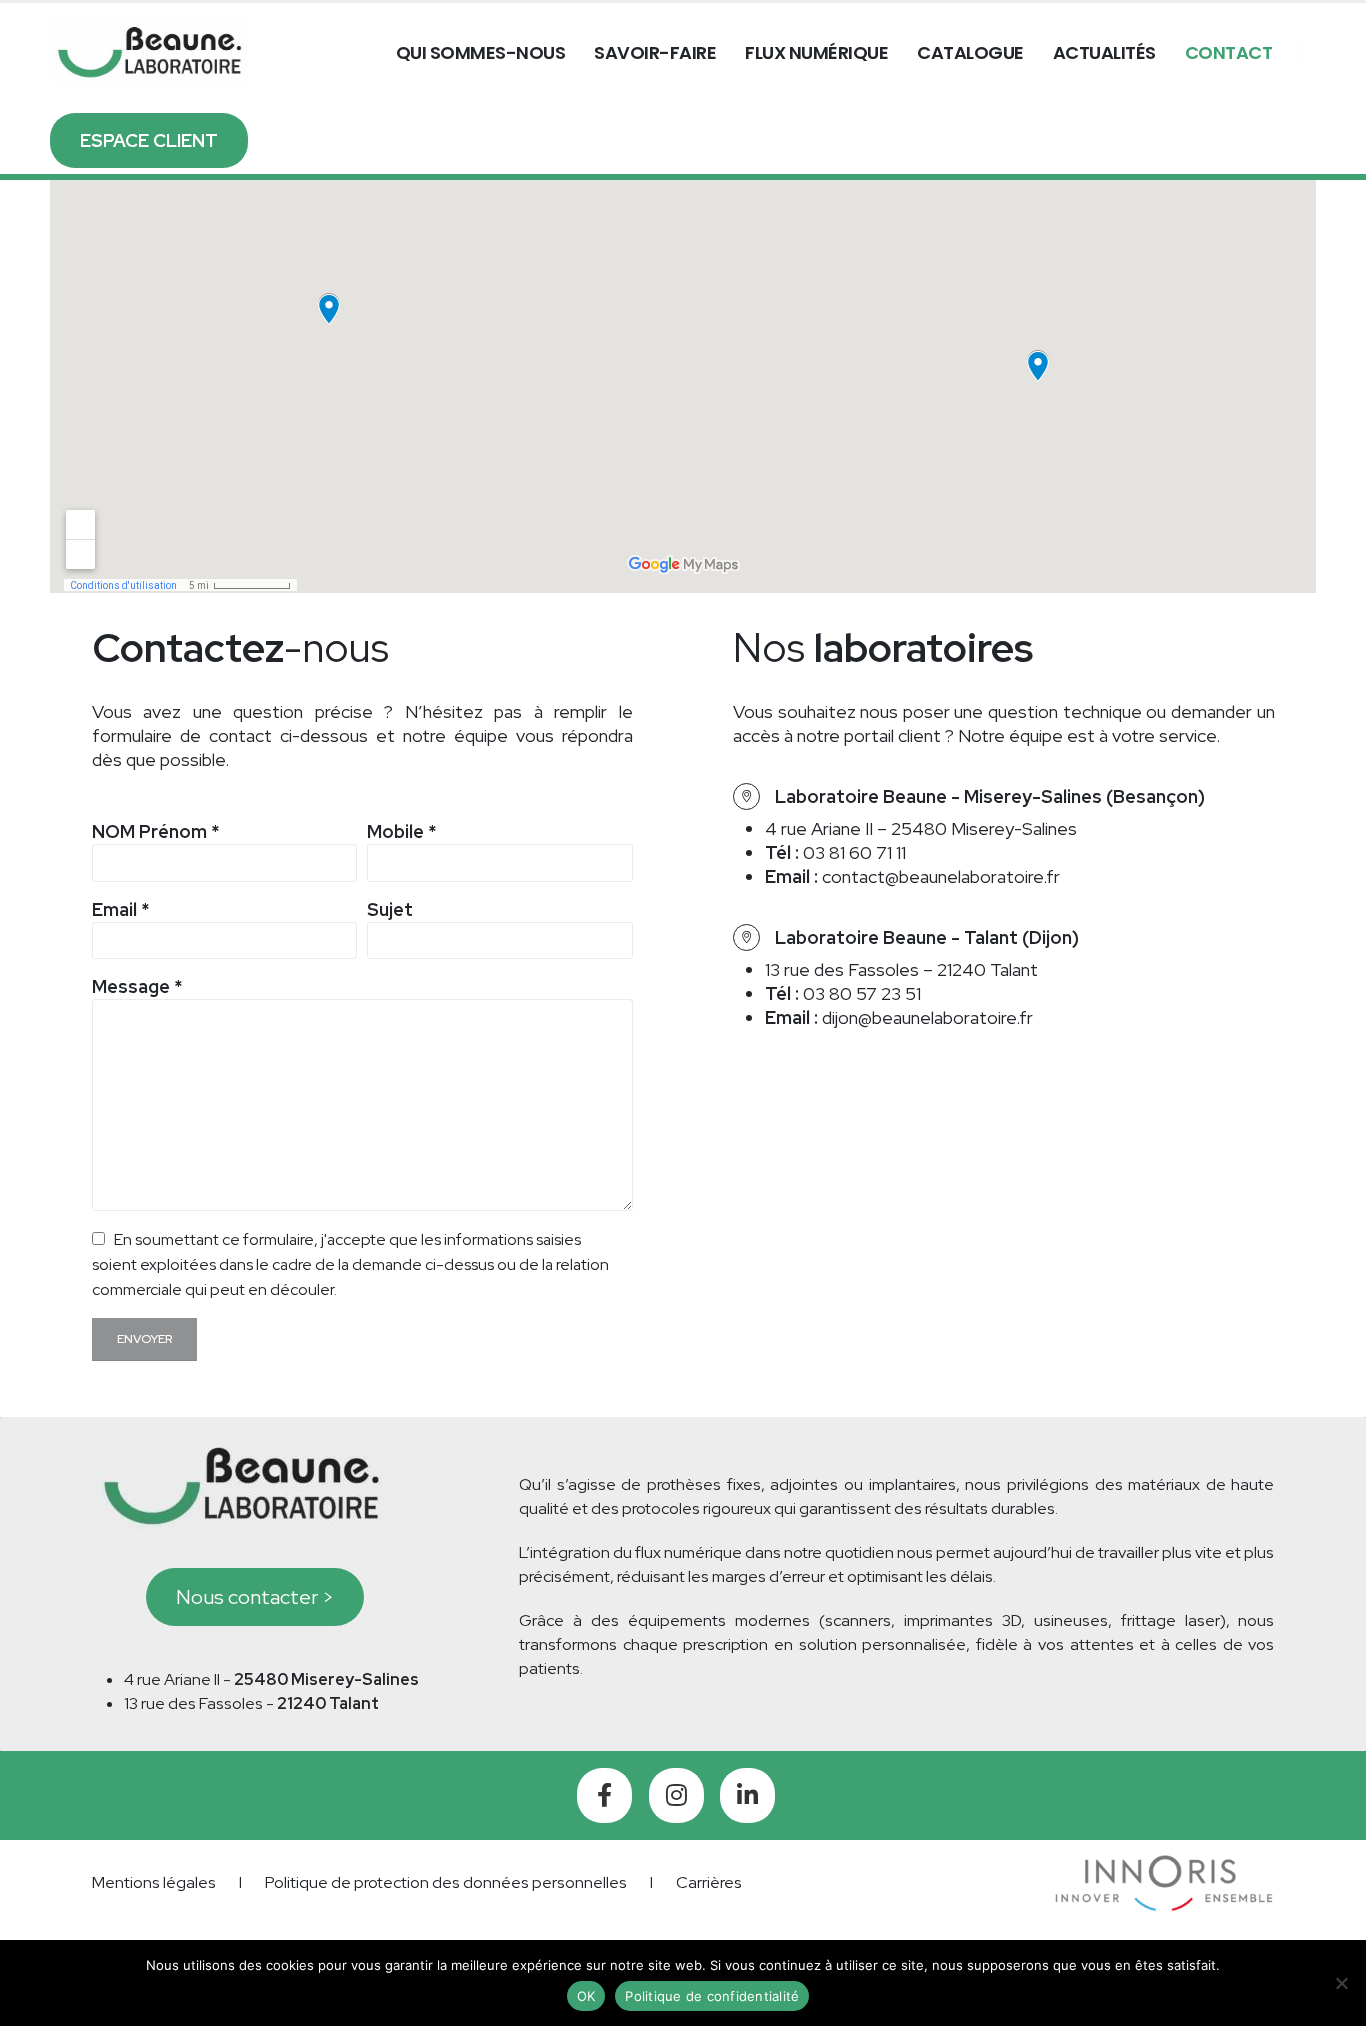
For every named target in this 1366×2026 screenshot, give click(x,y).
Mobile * (401, 831)
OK (586, 1996)
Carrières (709, 1882)
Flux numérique (816, 52)
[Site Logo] (150, 52)
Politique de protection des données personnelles (446, 1882)
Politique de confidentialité (712, 1996)
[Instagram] (676, 1795)
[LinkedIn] (747, 1795)
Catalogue (970, 52)
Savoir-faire (655, 52)
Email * (120, 909)
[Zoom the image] (1164, 1866)
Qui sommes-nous (481, 52)
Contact (1229, 52)
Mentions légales (154, 1882)
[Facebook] (604, 1795)
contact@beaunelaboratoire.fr (941, 876)
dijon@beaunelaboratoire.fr (927, 1017)
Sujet (390, 909)
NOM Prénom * (155, 831)
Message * (137, 986)
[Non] (1341, 1983)
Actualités (1104, 52)
